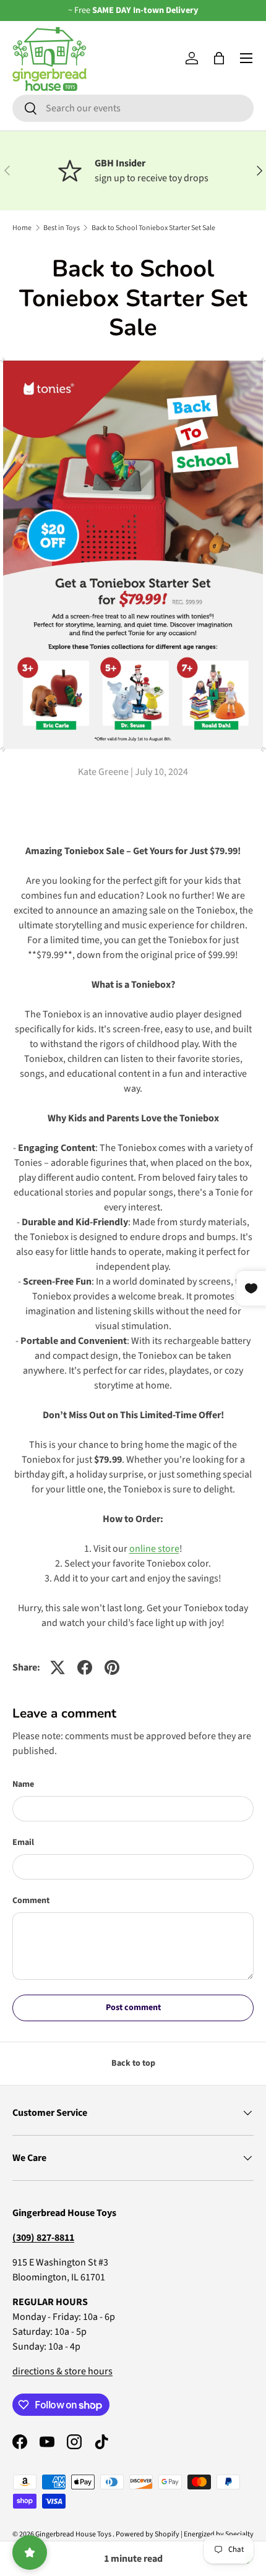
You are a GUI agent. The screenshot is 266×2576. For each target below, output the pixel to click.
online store (154, 1549)
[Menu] (246, 58)
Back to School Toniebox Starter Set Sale (153, 228)
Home (22, 228)
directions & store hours (62, 2371)
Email (23, 1842)
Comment (31, 1901)
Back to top (133, 2063)
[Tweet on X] (58, 1667)
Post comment (133, 2008)
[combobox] (133, 108)
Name (23, 1784)
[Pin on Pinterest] (112, 1667)
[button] (219, 58)
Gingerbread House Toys (74, 2534)
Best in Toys (62, 228)
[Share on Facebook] (85, 1667)
